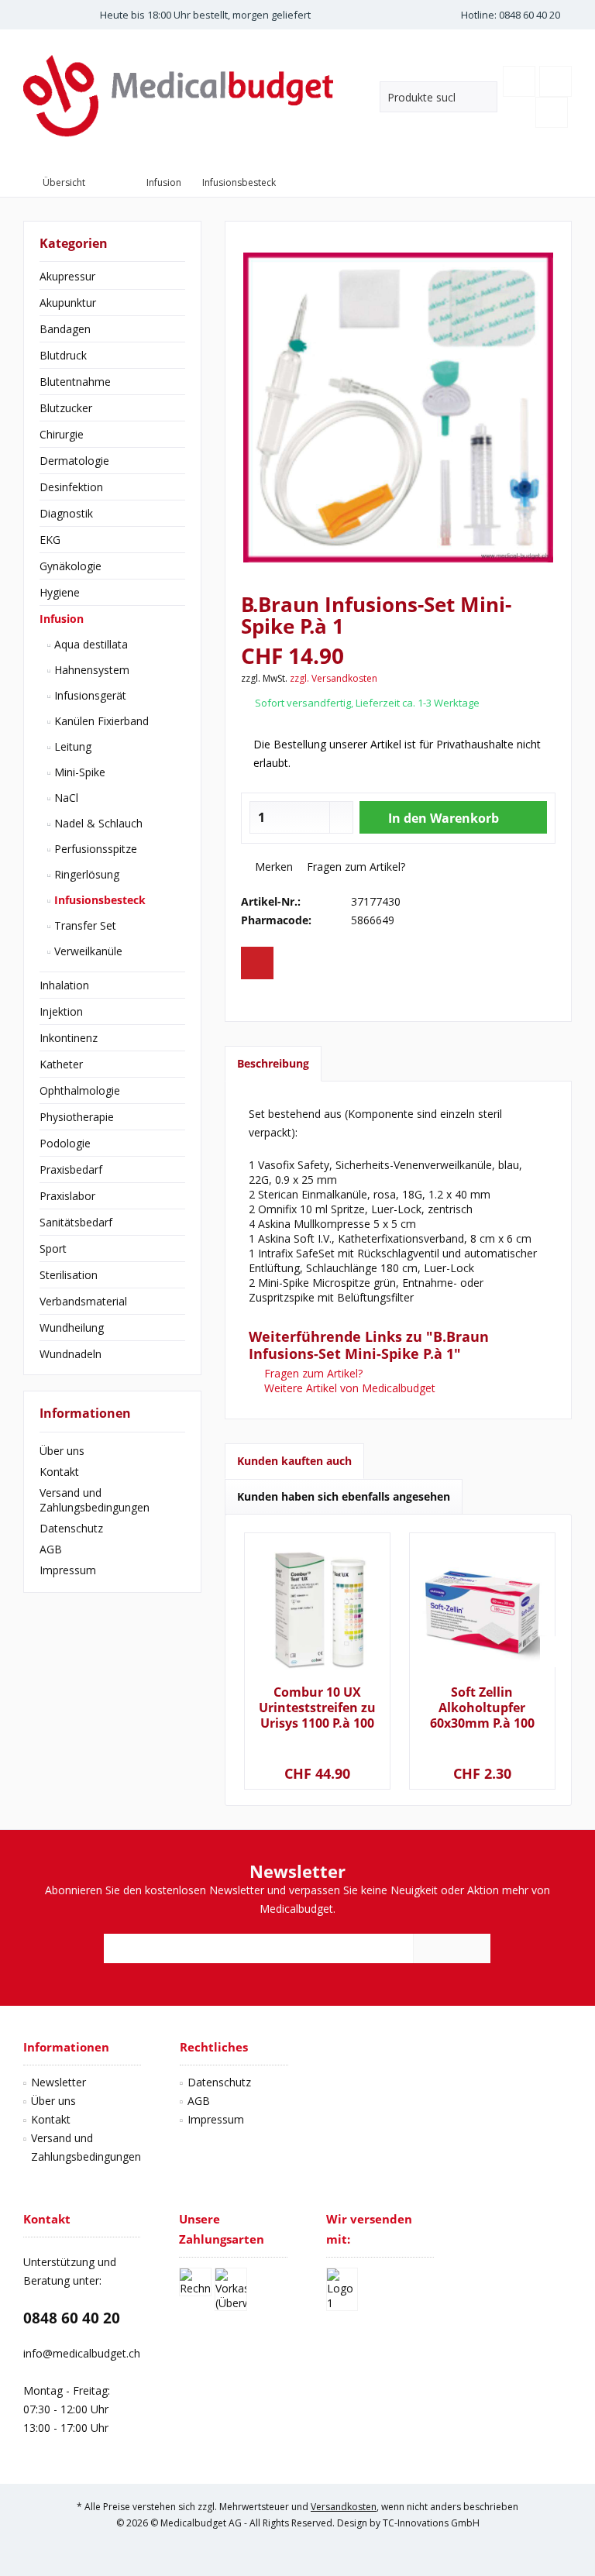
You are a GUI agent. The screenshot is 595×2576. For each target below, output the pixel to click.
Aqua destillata (89, 644)
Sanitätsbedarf (76, 1222)
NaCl (65, 798)
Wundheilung (72, 1328)
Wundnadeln (71, 1354)
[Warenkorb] (555, 81)
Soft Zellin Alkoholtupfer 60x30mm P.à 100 (482, 1708)
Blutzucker (66, 408)
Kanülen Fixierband (100, 721)
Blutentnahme (75, 382)
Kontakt (59, 1472)
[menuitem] (555, 81)
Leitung (71, 746)
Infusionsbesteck (98, 900)
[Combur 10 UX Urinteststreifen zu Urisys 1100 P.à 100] (317, 1611)
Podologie (65, 1143)
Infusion (62, 619)
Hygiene (60, 592)
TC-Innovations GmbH (431, 2523)
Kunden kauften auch (294, 1461)
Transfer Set (84, 925)
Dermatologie (74, 461)
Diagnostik (66, 513)
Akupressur (67, 276)
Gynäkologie (71, 566)
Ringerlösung (85, 874)
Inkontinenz (69, 1038)
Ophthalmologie (80, 1090)
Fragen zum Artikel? (354, 867)
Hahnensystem (90, 670)
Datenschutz (71, 1528)
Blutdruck (63, 355)
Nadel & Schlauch (97, 823)
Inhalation (64, 985)
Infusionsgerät (89, 695)
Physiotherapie (77, 1117)
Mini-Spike (78, 772)
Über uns (62, 1451)
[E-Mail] (257, 963)
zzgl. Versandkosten (334, 678)
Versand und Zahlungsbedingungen (95, 1500)
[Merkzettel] (519, 81)
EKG (50, 540)
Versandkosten (344, 2507)
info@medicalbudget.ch (82, 2353)
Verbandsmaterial (83, 1301)
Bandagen (65, 329)
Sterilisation (69, 1275)
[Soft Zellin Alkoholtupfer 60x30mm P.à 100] (482, 1611)
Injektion (61, 1011)
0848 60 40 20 (72, 2318)
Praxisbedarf (71, 1169)
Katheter (61, 1064)
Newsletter (58, 2082)
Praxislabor (67, 1196)
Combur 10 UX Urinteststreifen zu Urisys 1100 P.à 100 (317, 1708)
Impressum (68, 1570)
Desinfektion (71, 487)
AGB (51, 1549)
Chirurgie (62, 434)
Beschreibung (273, 1063)
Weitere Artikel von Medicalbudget (348, 1388)
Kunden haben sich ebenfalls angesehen (344, 1496)
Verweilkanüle (87, 951)
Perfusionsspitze (94, 849)
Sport (53, 1248)
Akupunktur (68, 303)
